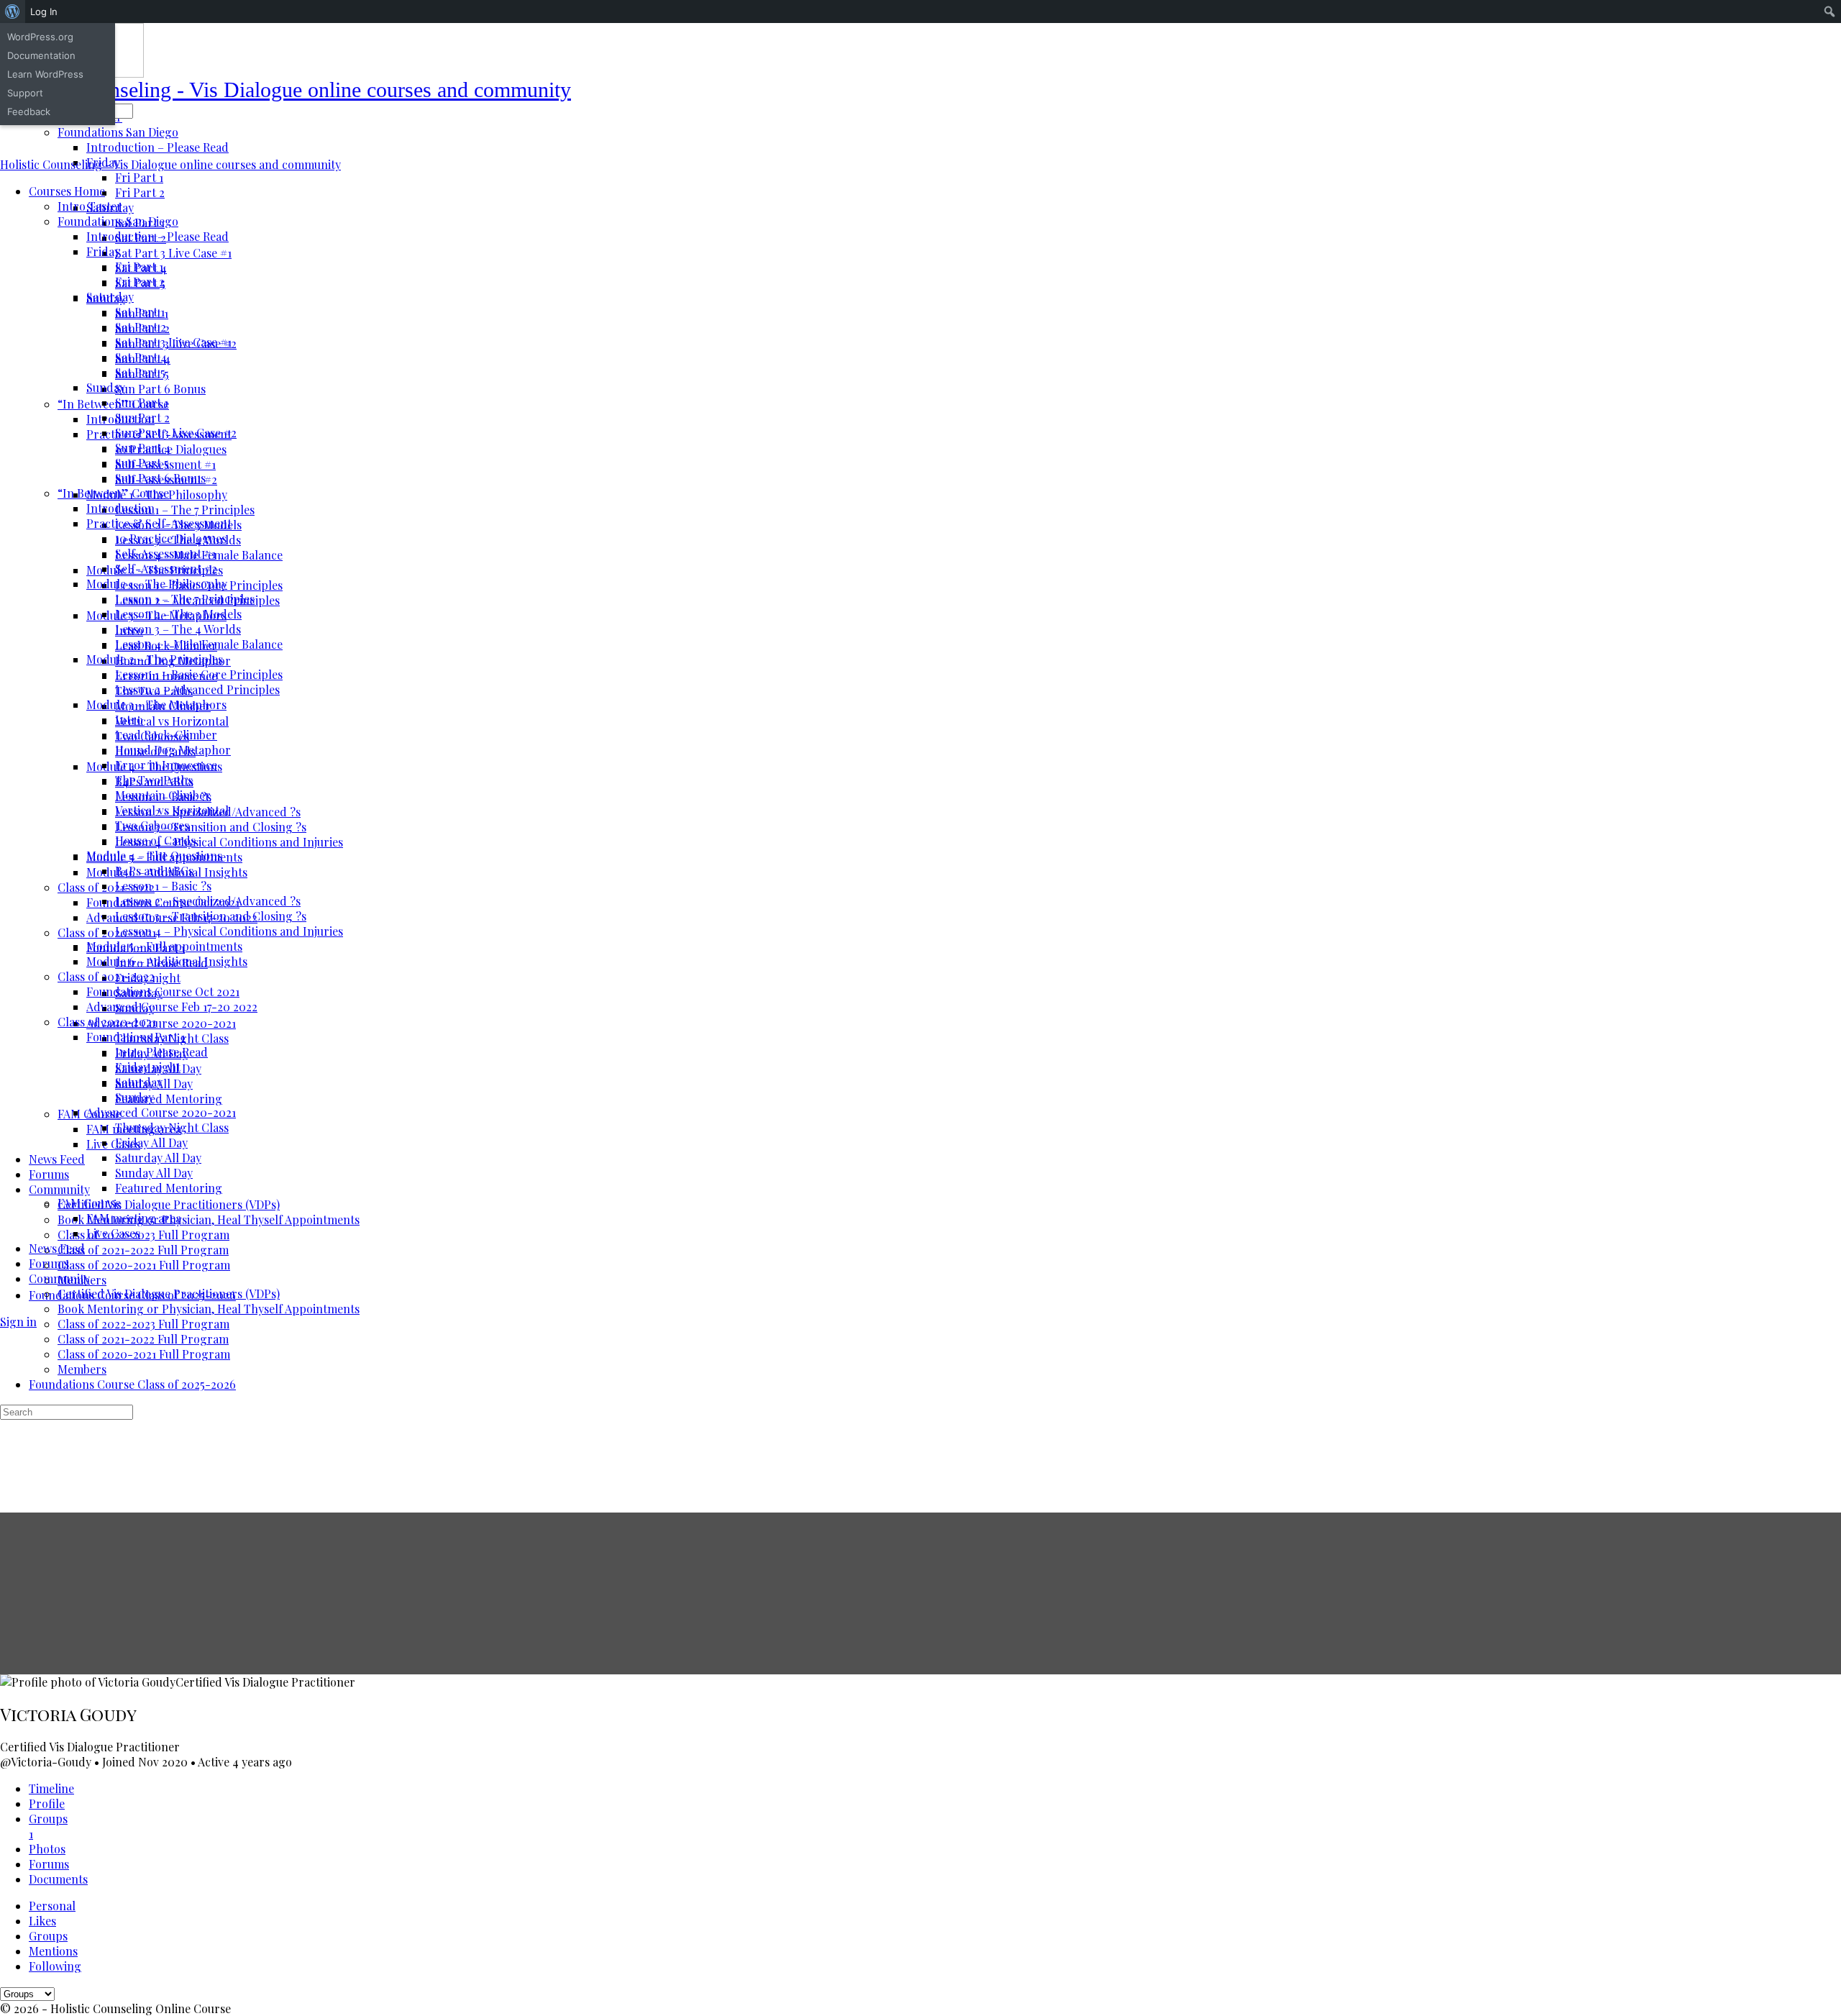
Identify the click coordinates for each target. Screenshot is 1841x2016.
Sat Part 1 (140, 312)
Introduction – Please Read (157, 236)
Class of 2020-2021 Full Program (144, 1354)
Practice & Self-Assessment (159, 523)
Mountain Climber (163, 795)
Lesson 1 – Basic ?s (163, 886)
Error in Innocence (166, 765)
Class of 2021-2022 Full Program (143, 1339)
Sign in (18, 1322)
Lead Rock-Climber (166, 735)
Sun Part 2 (142, 418)
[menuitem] (13, 12)
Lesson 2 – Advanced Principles (197, 689)
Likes (42, 1921)
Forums (49, 1263)
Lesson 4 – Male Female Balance (199, 644)
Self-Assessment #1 (165, 553)
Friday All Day (151, 1142)
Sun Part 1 (142, 402)
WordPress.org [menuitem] (40, 37)
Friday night (148, 1067)
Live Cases (113, 1233)
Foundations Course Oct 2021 (163, 991)
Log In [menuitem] (44, 12)
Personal (52, 1906)
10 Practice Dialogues (171, 538)
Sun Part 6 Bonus (160, 478)
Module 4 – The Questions (154, 856)
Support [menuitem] (25, 93)
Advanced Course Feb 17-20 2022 (172, 1007)
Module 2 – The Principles (155, 659)
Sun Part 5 (142, 463)
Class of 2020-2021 (107, 1022)
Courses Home (67, 191)
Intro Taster (90, 206)
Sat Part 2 (141, 327)
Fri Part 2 (140, 282)
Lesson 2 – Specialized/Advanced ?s (208, 901)
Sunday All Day (154, 1173)
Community (59, 1278)
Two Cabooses (152, 825)
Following (55, 1966)
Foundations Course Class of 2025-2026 (132, 1384)
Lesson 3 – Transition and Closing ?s (211, 916)
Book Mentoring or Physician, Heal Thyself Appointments (209, 1309)
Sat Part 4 (141, 357)
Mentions (53, 1951)
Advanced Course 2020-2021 (161, 1112)
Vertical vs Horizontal (172, 810)
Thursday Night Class (172, 1127)
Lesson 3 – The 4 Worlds (178, 629)
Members (82, 1369)
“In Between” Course (113, 493)
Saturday (110, 297)
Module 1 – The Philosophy (157, 584)
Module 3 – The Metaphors (156, 704)
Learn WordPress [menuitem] (45, 74)
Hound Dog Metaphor (173, 750)
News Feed (57, 1248)
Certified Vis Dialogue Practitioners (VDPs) (169, 1294)
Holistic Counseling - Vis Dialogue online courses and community (285, 90)
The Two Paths (154, 780)
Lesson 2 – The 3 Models (178, 614)
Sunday (106, 387)
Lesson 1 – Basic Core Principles (199, 674)
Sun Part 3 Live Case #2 (176, 433)
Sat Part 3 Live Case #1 (173, 342)
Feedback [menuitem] (29, 111)
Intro (129, 720)
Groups (48, 1936)
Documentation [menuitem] (41, 55)
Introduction (120, 508)
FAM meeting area (134, 1218)
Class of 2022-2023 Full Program (143, 1324)
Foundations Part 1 (136, 1037)
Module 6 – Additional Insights (167, 961)
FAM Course (89, 1203)
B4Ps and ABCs (154, 871)
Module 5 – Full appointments (164, 946)
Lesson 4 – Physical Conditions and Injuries (229, 931)
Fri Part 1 (139, 266)
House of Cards (155, 840)
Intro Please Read (161, 1052)
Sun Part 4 (143, 448)
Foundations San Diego (118, 221)
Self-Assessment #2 (166, 569)
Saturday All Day (158, 1158)
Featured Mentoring (169, 1188)
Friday (103, 251)
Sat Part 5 (140, 372)
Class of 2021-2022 (106, 976)
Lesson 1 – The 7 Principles (185, 599)
